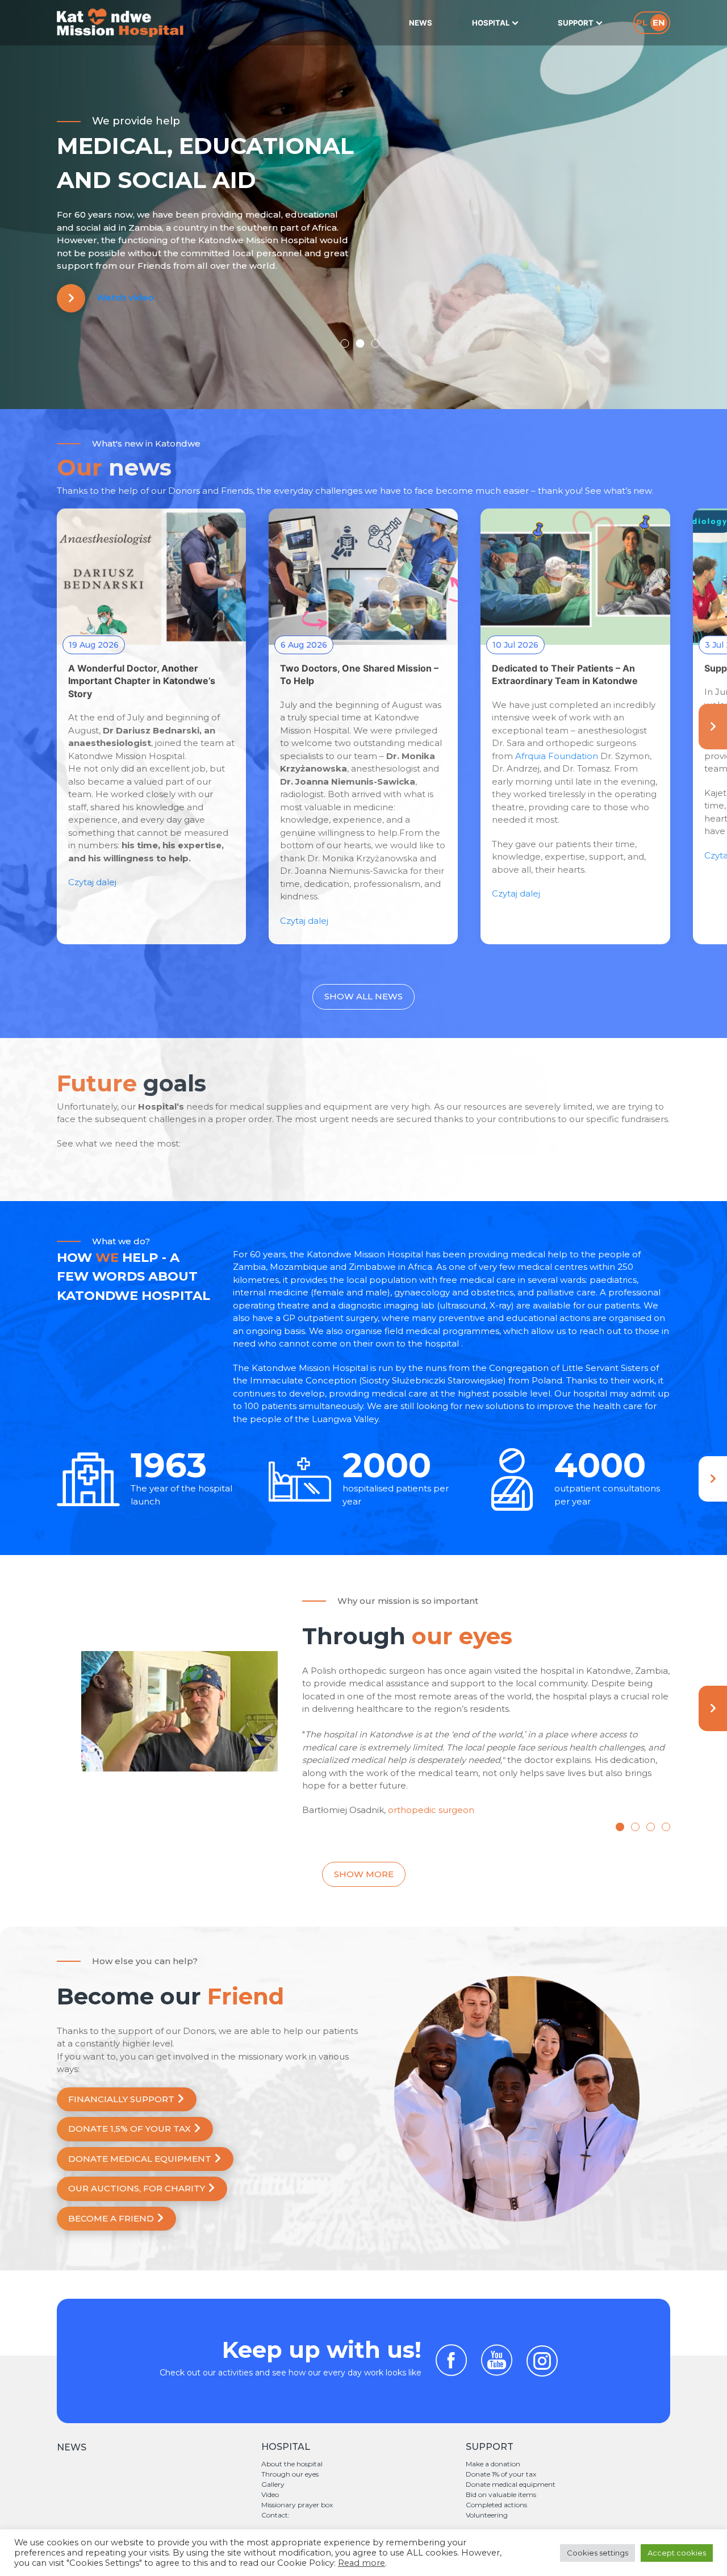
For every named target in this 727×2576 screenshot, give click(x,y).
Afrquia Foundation (557, 756)
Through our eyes (290, 2474)
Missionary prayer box (297, 2505)
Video (270, 2494)
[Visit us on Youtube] (497, 2371)
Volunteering (487, 2515)
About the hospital (292, 2464)
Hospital (491, 23)
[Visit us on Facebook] (451, 2371)
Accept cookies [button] (677, 2553)
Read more (362, 2563)
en (659, 22)
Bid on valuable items (501, 2494)
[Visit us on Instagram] (542, 2361)
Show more (364, 1874)
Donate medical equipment (511, 2484)
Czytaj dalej (92, 882)
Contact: (275, 2515)
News (421, 23)
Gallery (273, 2484)
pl (642, 22)
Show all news (363, 996)
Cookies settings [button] (598, 2553)
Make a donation (493, 2464)
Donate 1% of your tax (501, 2474)
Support (576, 23)
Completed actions (496, 2505)
